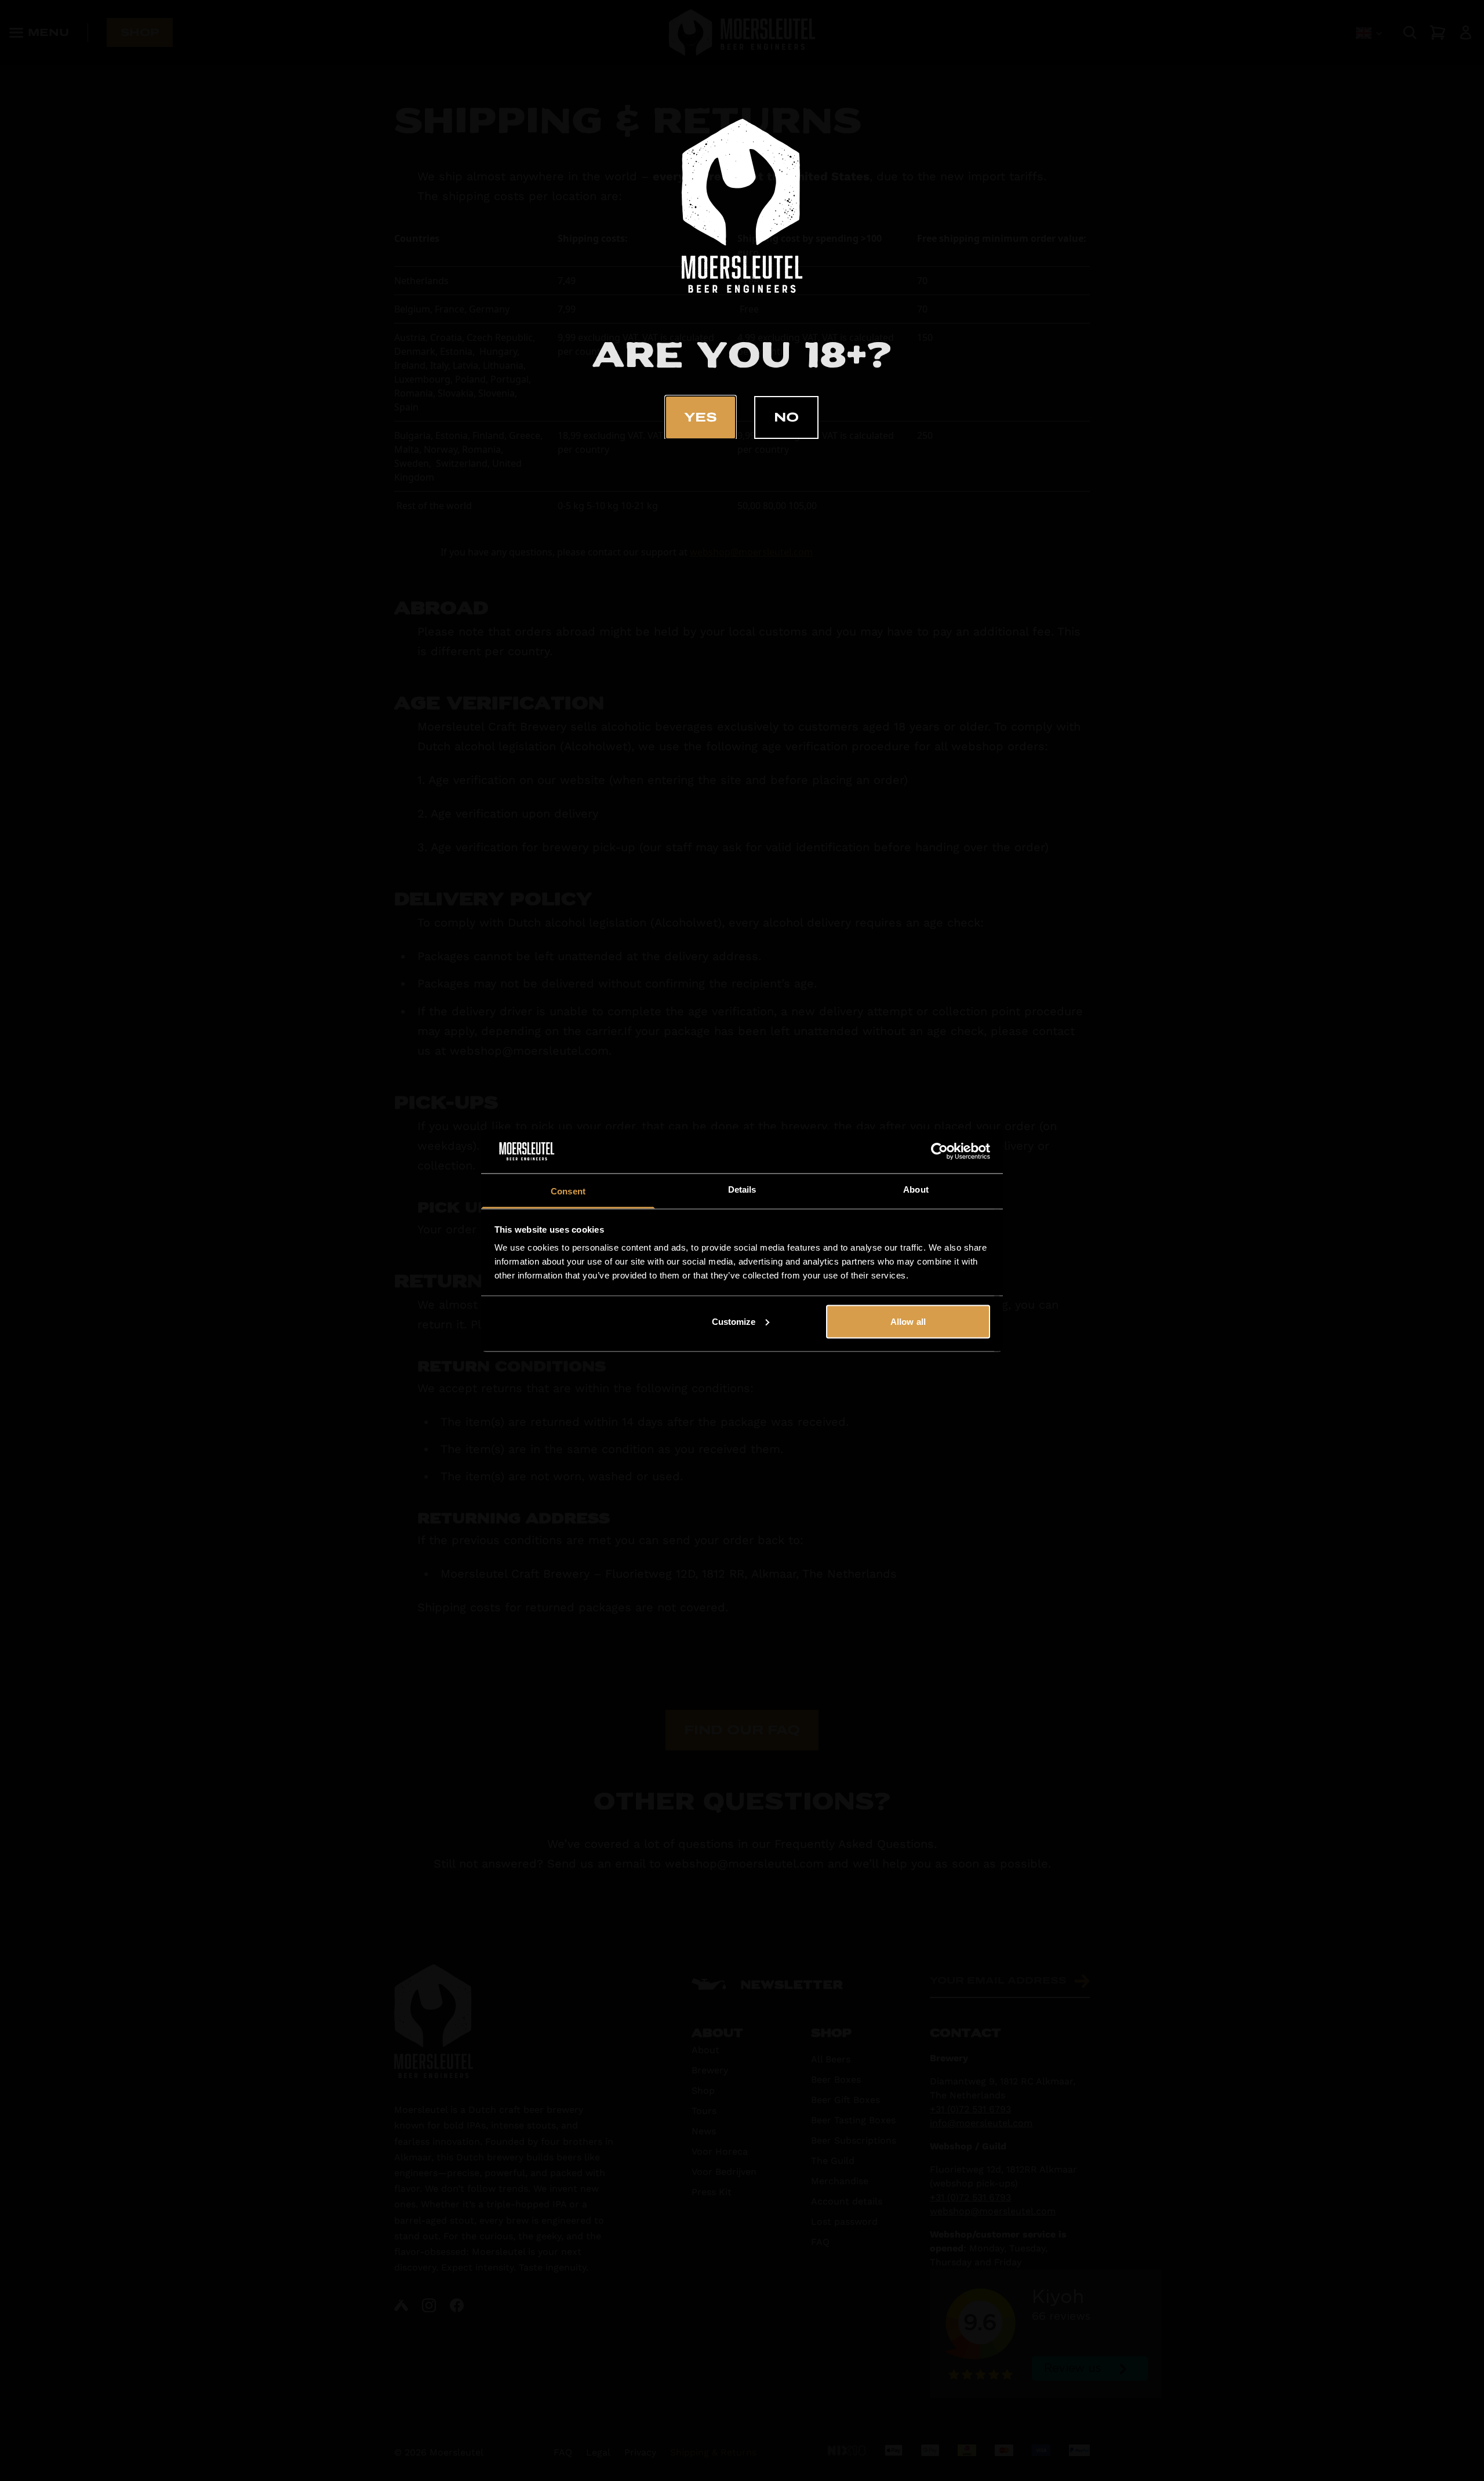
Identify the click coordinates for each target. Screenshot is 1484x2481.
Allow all (908, 1321)
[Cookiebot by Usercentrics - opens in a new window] (939, 1151)
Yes (701, 417)
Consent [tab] (568, 1191)
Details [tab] (742, 1189)
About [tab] (916, 1189)
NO (786, 417)
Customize (734, 1321)
